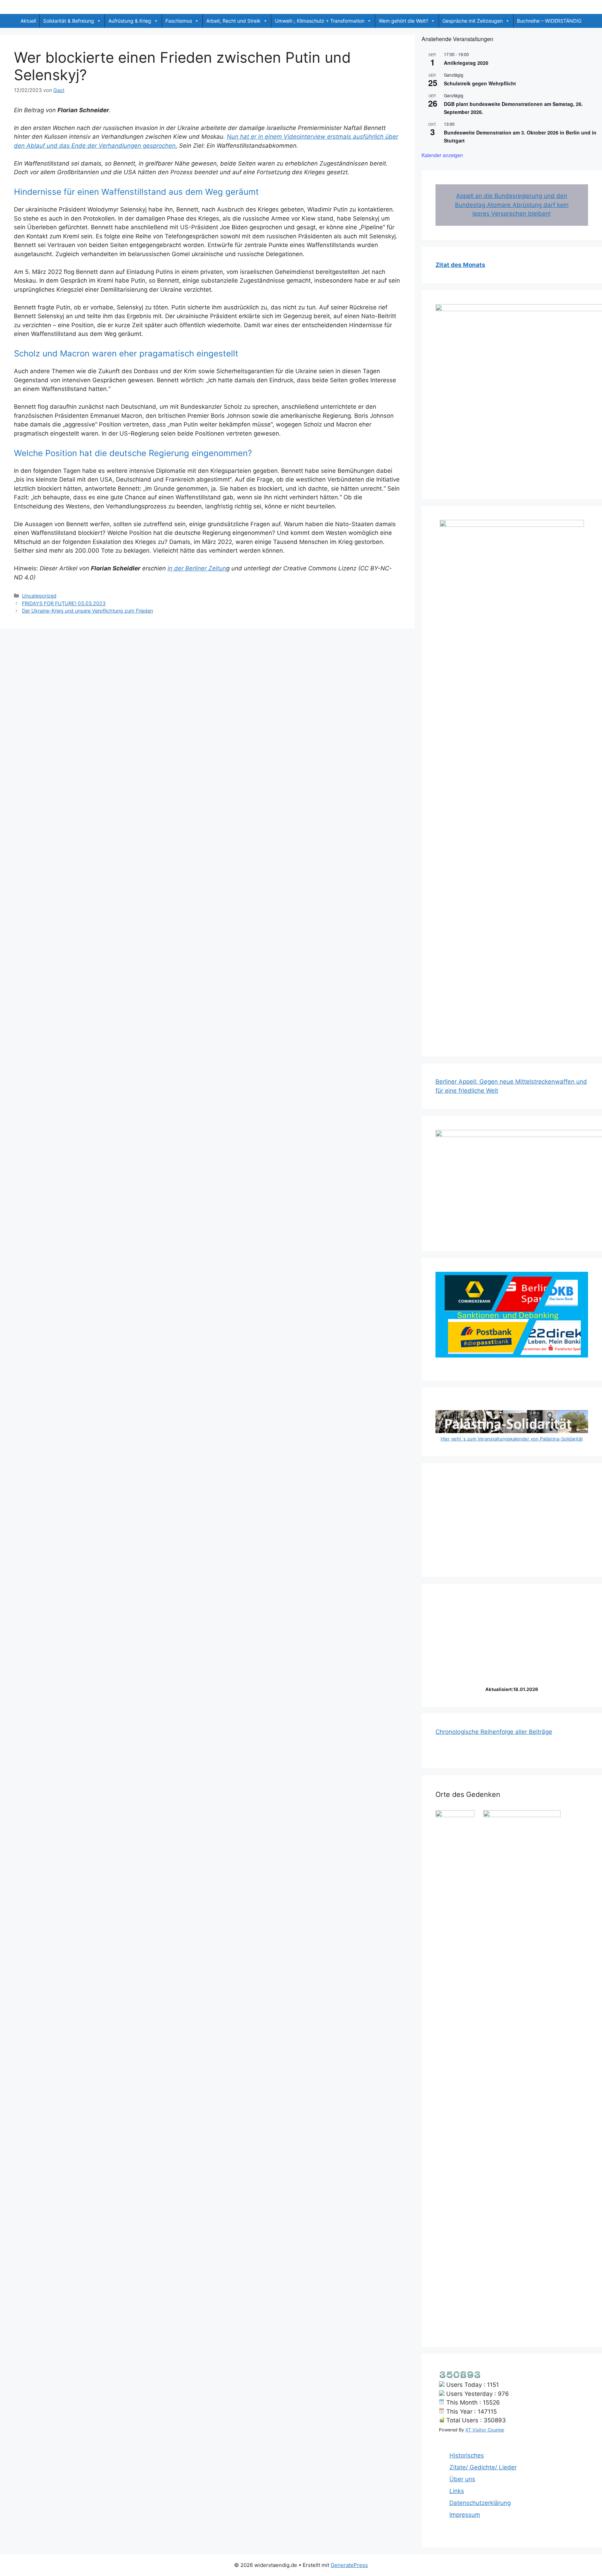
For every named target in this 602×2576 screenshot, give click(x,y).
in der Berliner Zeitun (197, 568)
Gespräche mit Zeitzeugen (473, 21)
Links (457, 2491)
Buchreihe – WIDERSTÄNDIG (549, 21)
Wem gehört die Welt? (403, 21)
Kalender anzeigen (442, 155)
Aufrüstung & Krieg (130, 21)
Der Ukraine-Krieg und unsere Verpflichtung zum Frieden (87, 611)
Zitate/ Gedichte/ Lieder (483, 2467)
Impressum (465, 2515)
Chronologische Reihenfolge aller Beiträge (494, 1732)
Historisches (467, 2455)
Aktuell (28, 21)
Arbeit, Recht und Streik (233, 21)
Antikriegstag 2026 (466, 63)
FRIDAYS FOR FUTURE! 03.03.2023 (64, 603)
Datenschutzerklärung (480, 2503)
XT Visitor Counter (485, 2430)
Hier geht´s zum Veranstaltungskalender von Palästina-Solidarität (512, 1439)
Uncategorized (39, 596)
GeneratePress (349, 2565)
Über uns (462, 2479)
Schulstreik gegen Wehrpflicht (480, 83)
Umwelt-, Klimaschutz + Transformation (320, 21)
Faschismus (179, 21)
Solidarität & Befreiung (69, 21)
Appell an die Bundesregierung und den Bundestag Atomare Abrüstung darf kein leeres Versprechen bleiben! (512, 205)
